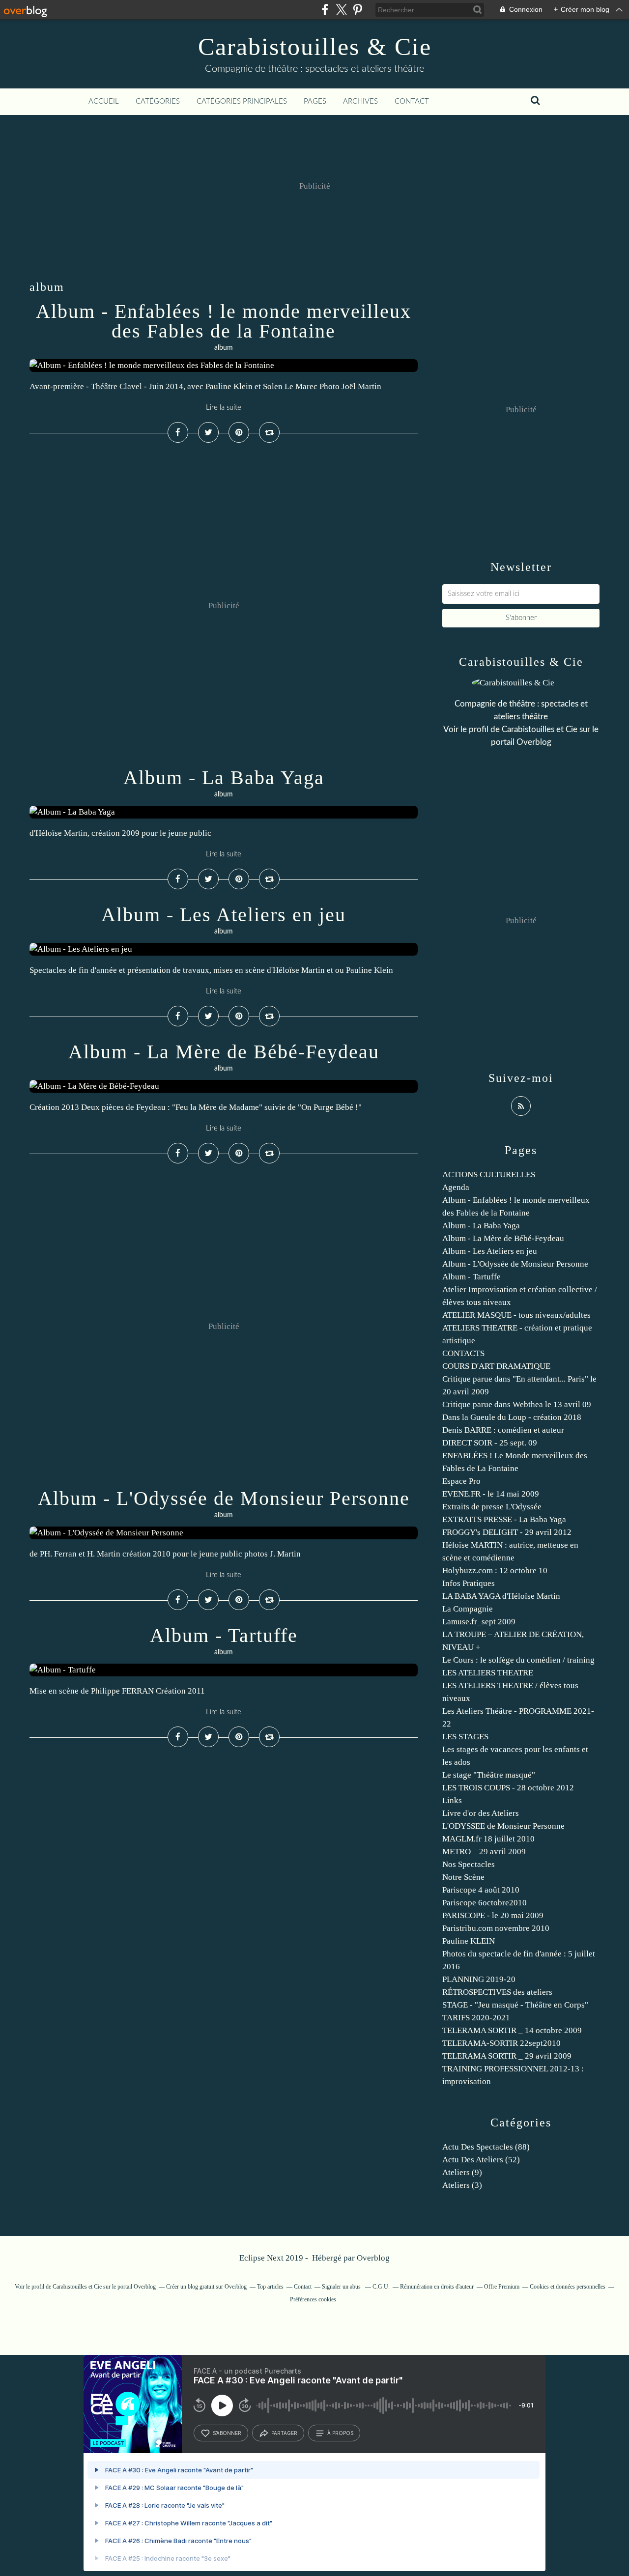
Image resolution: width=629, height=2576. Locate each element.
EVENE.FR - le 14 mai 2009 (491, 1494)
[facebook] (325, 10)
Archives (360, 101)
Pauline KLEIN (469, 1941)
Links (452, 1800)
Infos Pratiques (469, 1583)
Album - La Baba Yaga (224, 778)
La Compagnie (468, 1609)
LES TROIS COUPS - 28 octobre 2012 (508, 1788)
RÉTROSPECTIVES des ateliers (497, 1992)
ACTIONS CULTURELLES (489, 1175)
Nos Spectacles (469, 1864)
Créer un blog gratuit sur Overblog (206, 2287)
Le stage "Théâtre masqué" (489, 1775)
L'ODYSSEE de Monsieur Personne (503, 1826)
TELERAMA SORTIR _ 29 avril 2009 (507, 2056)
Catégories (158, 101)
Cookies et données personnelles (568, 2287)
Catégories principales (242, 101)
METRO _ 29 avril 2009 (484, 1852)
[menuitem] (104, 102)
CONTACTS (463, 1353)
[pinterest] (357, 10)
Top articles (270, 2287)
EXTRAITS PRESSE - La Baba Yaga (504, 1519)
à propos (340, 2433)
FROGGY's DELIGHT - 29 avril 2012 (507, 1532)
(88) (486, 2147)
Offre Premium (502, 2287)
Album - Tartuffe (224, 1635)
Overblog (373, 2258)
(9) (462, 2172)
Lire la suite (224, 408)
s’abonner (227, 2433)
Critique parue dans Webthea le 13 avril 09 (517, 1404)
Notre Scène (463, 1877)
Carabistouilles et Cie (540, 729)
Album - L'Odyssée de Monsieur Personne (224, 1498)
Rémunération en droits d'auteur (437, 2287)
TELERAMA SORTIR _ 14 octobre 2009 (512, 2030)
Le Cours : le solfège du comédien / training (518, 1660)
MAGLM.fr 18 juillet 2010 (488, 1839)
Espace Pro (461, 1481)
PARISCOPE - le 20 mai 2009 (493, 1915)
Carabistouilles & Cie (315, 47)
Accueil (104, 101)
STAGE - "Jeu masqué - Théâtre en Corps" (515, 2005)
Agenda (456, 1187)
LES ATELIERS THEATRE (488, 1673)
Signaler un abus (342, 2287)
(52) (481, 2160)
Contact (412, 101)
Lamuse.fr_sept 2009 (479, 1622)
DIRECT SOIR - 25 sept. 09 (490, 1443)
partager (284, 2433)
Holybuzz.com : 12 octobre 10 (495, 1571)
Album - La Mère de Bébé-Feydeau (224, 1052)
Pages (315, 101)
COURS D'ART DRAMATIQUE (496, 1366)
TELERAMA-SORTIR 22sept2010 (501, 2043)
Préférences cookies (313, 2299)
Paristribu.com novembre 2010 (496, 1928)
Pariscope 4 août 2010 (481, 1890)
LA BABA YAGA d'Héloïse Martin (501, 1596)
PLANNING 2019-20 (479, 1979)
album (224, 348)
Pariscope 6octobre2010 (485, 1903)
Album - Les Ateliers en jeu (224, 915)
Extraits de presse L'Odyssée (492, 1507)
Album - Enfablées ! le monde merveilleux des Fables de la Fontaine (224, 321)
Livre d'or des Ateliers (481, 1813)
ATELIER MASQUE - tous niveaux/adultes (516, 1315)
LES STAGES (465, 1737)
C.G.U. (381, 2287)
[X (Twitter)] (341, 10)
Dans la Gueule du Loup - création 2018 (512, 1417)
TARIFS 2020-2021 (476, 2018)
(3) (462, 2185)
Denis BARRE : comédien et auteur (503, 1430)
